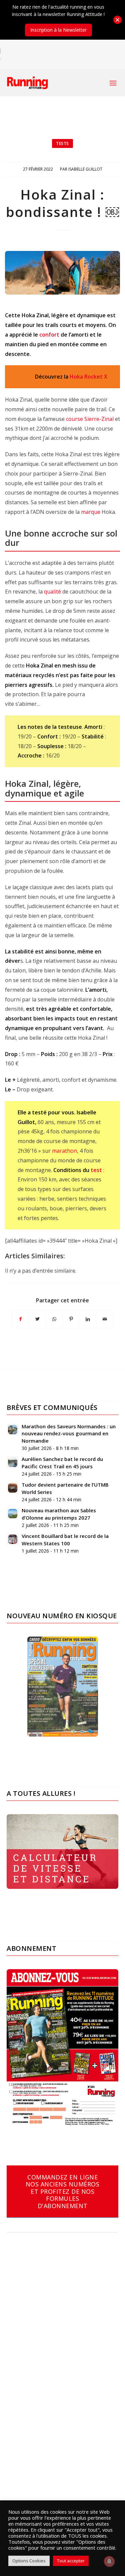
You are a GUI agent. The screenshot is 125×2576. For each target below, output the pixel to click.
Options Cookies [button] (29, 2561)
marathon (64, 1151)
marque (91, 512)
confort (49, 335)
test (96, 1170)
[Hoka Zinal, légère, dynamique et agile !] (62, 273)
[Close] (117, 20)
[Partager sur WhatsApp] (54, 1319)
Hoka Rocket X (88, 377)
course (74, 419)
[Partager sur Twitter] (38, 1319)
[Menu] (113, 83)
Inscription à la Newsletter (58, 30)
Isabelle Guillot (85, 169)
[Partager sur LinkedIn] (88, 1319)
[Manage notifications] (109, 2561)
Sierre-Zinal (99, 419)
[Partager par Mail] (105, 1319)
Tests (62, 143)
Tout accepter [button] (71, 2561)
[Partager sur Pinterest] (71, 1319)
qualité (52, 592)
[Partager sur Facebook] (20, 1319)
